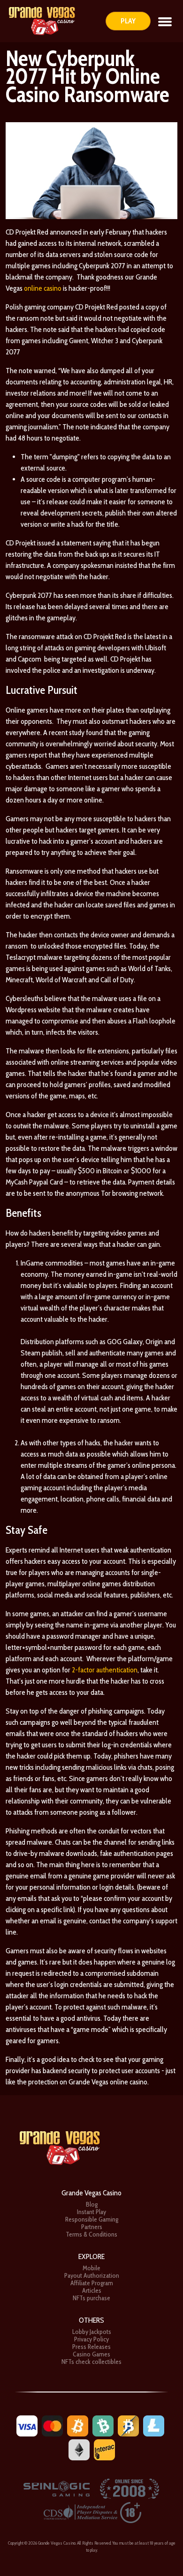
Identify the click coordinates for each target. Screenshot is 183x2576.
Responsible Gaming (92, 2219)
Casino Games (91, 2354)
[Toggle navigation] (165, 21)
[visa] (27, 2425)
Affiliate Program (92, 2283)
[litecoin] (154, 2425)
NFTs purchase (91, 2298)
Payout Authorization (92, 2275)
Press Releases (91, 2347)
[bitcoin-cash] (103, 2425)
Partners (92, 2227)
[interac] (104, 2449)
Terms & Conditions (91, 2234)
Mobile (91, 2268)
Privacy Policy (91, 2339)
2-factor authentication (105, 1670)
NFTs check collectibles (91, 2362)
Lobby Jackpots (92, 2332)
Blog (92, 2204)
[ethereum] (79, 2449)
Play (128, 21)
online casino (43, 288)
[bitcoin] (78, 2425)
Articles (92, 2290)
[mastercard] (52, 2425)
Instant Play (91, 2212)
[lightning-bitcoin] (128, 2425)
